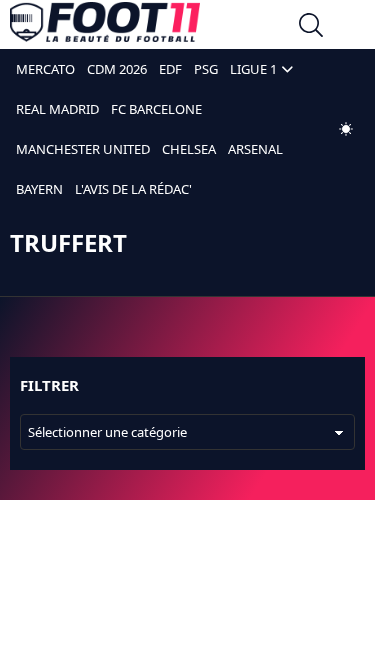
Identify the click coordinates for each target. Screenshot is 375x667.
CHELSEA (189, 149)
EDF (170, 69)
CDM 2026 (117, 69)
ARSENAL (255, 149)
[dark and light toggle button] (346, 129)
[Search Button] (311, 27)
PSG (206, 69)
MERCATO (45, 69)
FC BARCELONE (156, 109)
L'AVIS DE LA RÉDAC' (133, 189)
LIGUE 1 (253, 69)
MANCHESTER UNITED (83, 149)
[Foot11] (105, 27)
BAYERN (39, 189)
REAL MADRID (57, 109)
